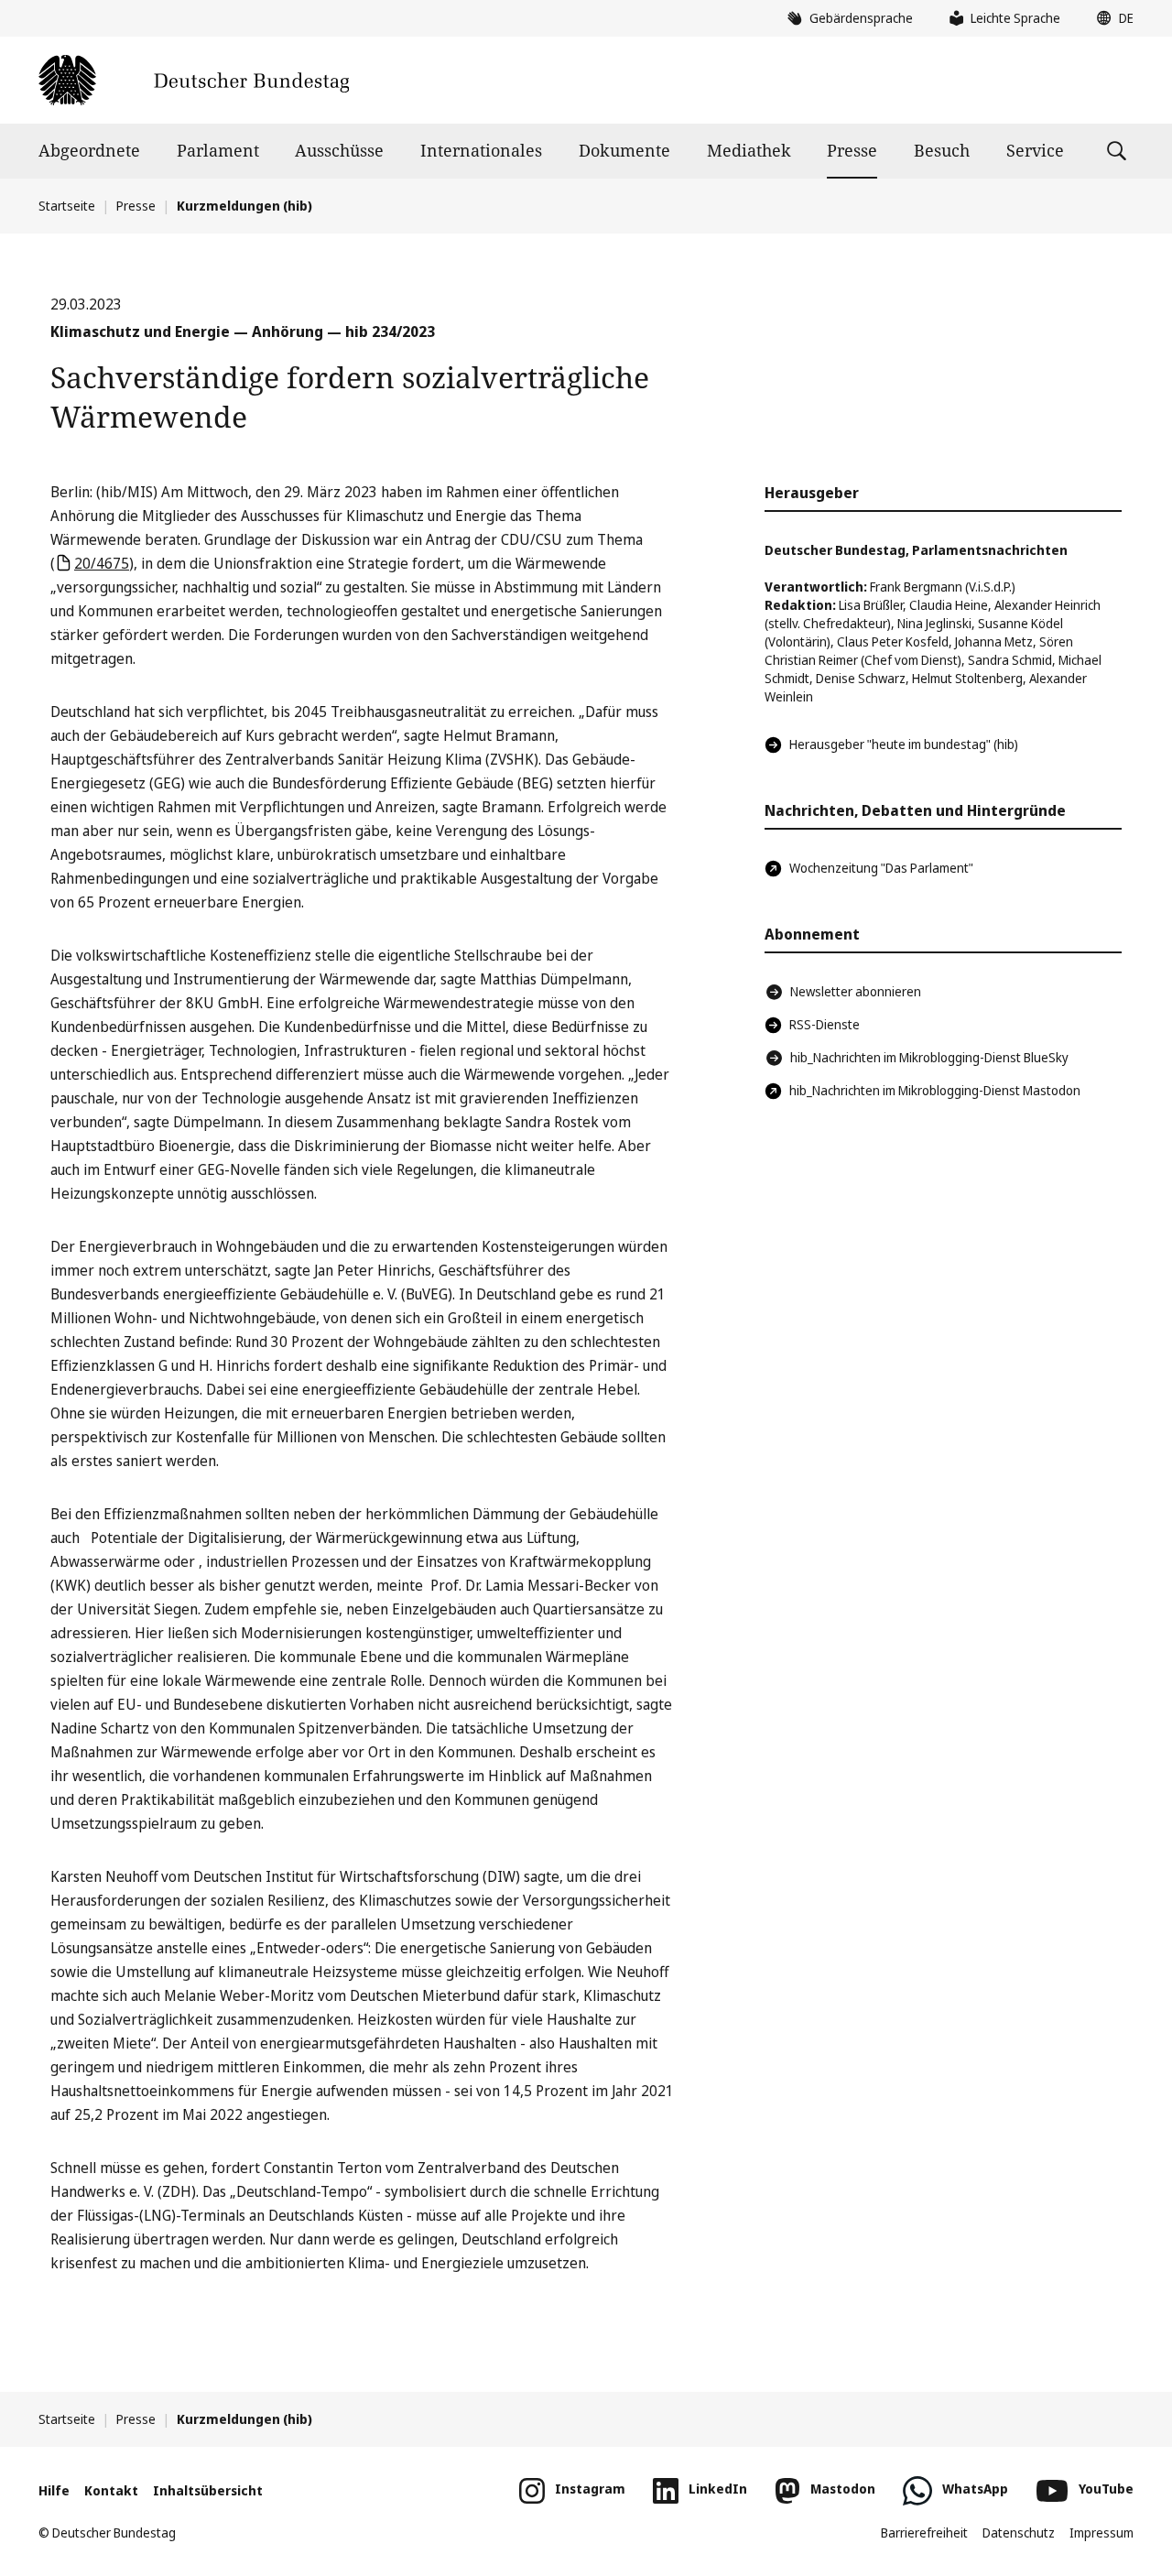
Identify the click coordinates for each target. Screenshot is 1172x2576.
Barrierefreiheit (924, 2533)
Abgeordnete (89, 150)
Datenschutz (1019, 2533)
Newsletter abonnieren (856, 991)
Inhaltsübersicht (208, 2490)
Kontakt (111, 2490)
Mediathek (749, 150)
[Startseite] (194, 80)
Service (1035, 150)
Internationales (481, 150)
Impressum (1101, 2533)
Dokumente (624, 150)
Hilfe (54, 2490)
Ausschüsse (339, 150)
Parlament (218, 150)
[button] (1111, 18)
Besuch (942, 150)
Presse (852, 150)
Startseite (67, 206)
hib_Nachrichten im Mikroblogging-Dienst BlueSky (929, 1057)
